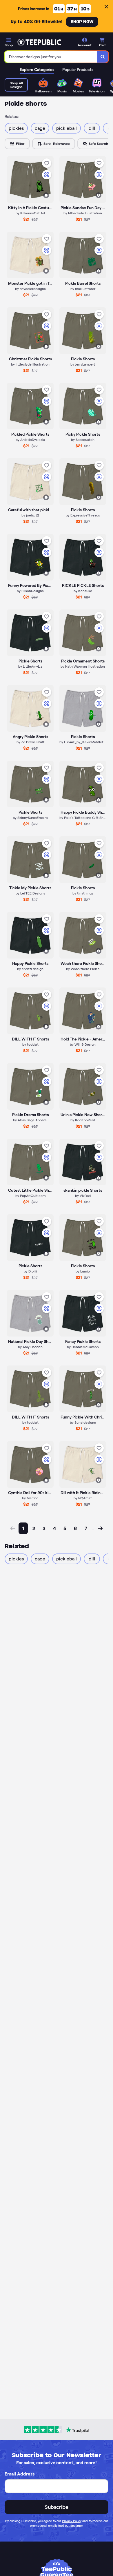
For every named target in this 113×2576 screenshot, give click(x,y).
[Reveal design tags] (46, 195)
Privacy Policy (72, 2521)
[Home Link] (39, 42)
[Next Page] (100, 1528)
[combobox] (51, 57)
